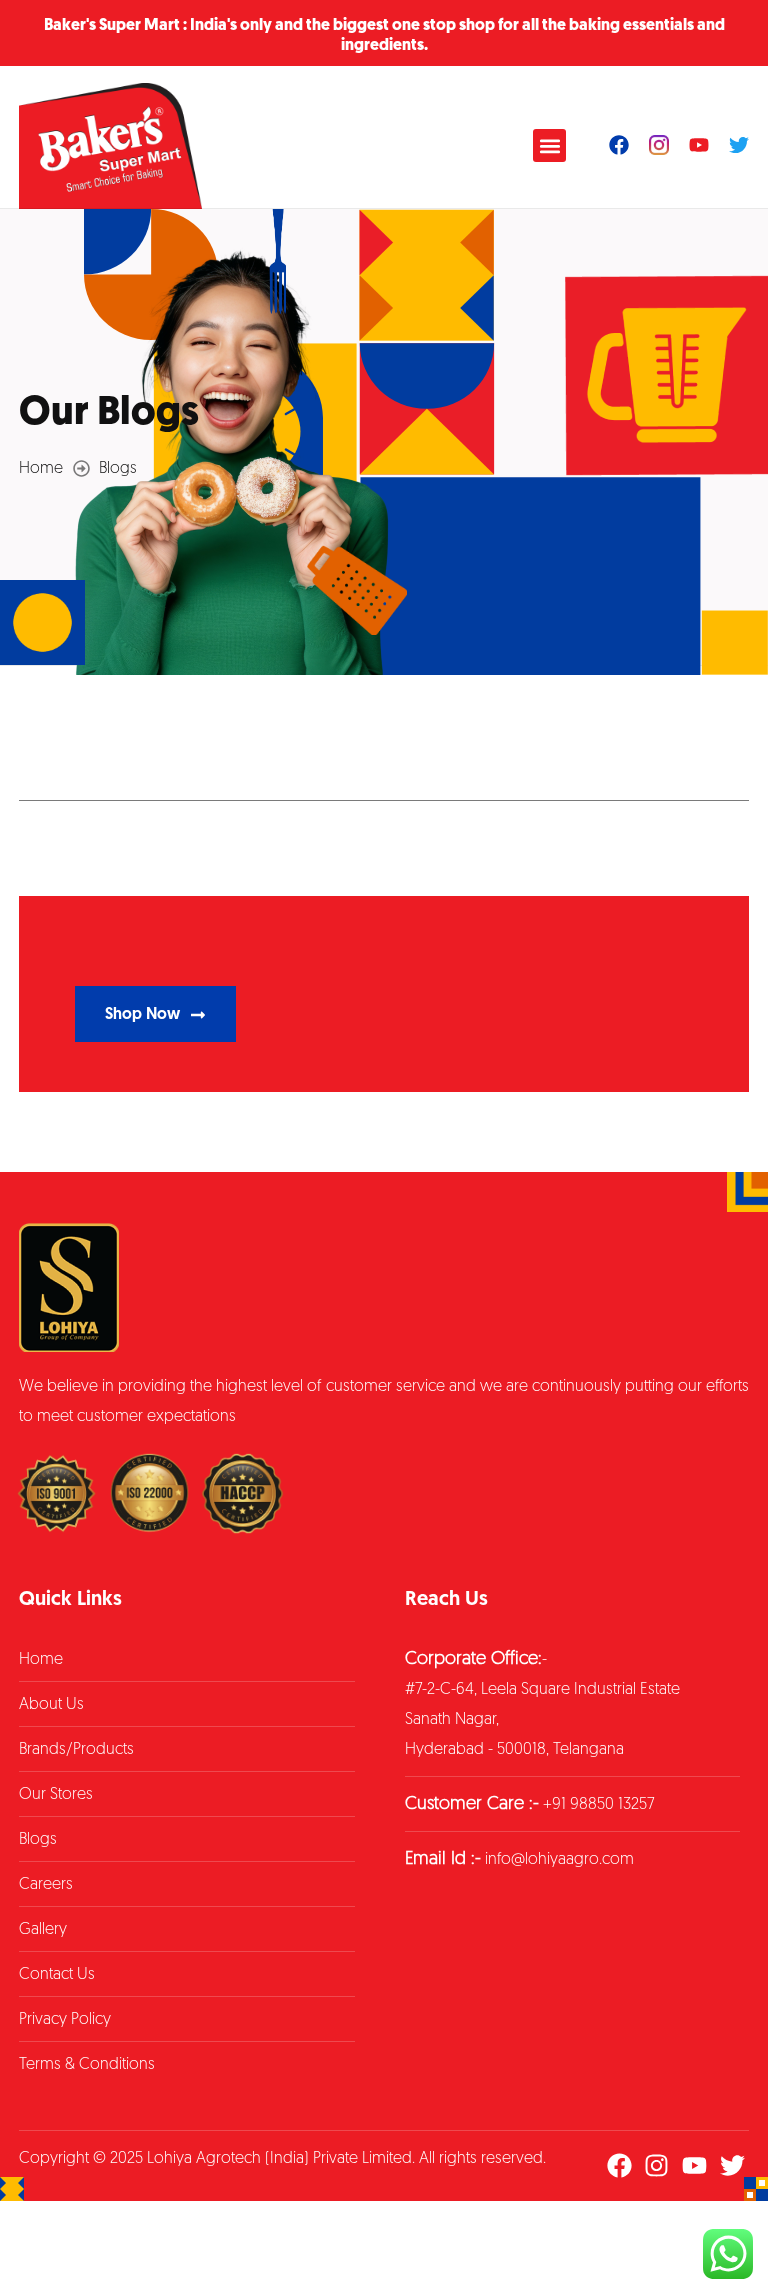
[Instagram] (657, 2166)
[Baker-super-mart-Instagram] (659, 145)
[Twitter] (739, 145)
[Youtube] (699, 145)
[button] (549, 145)
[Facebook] (619, 145)
